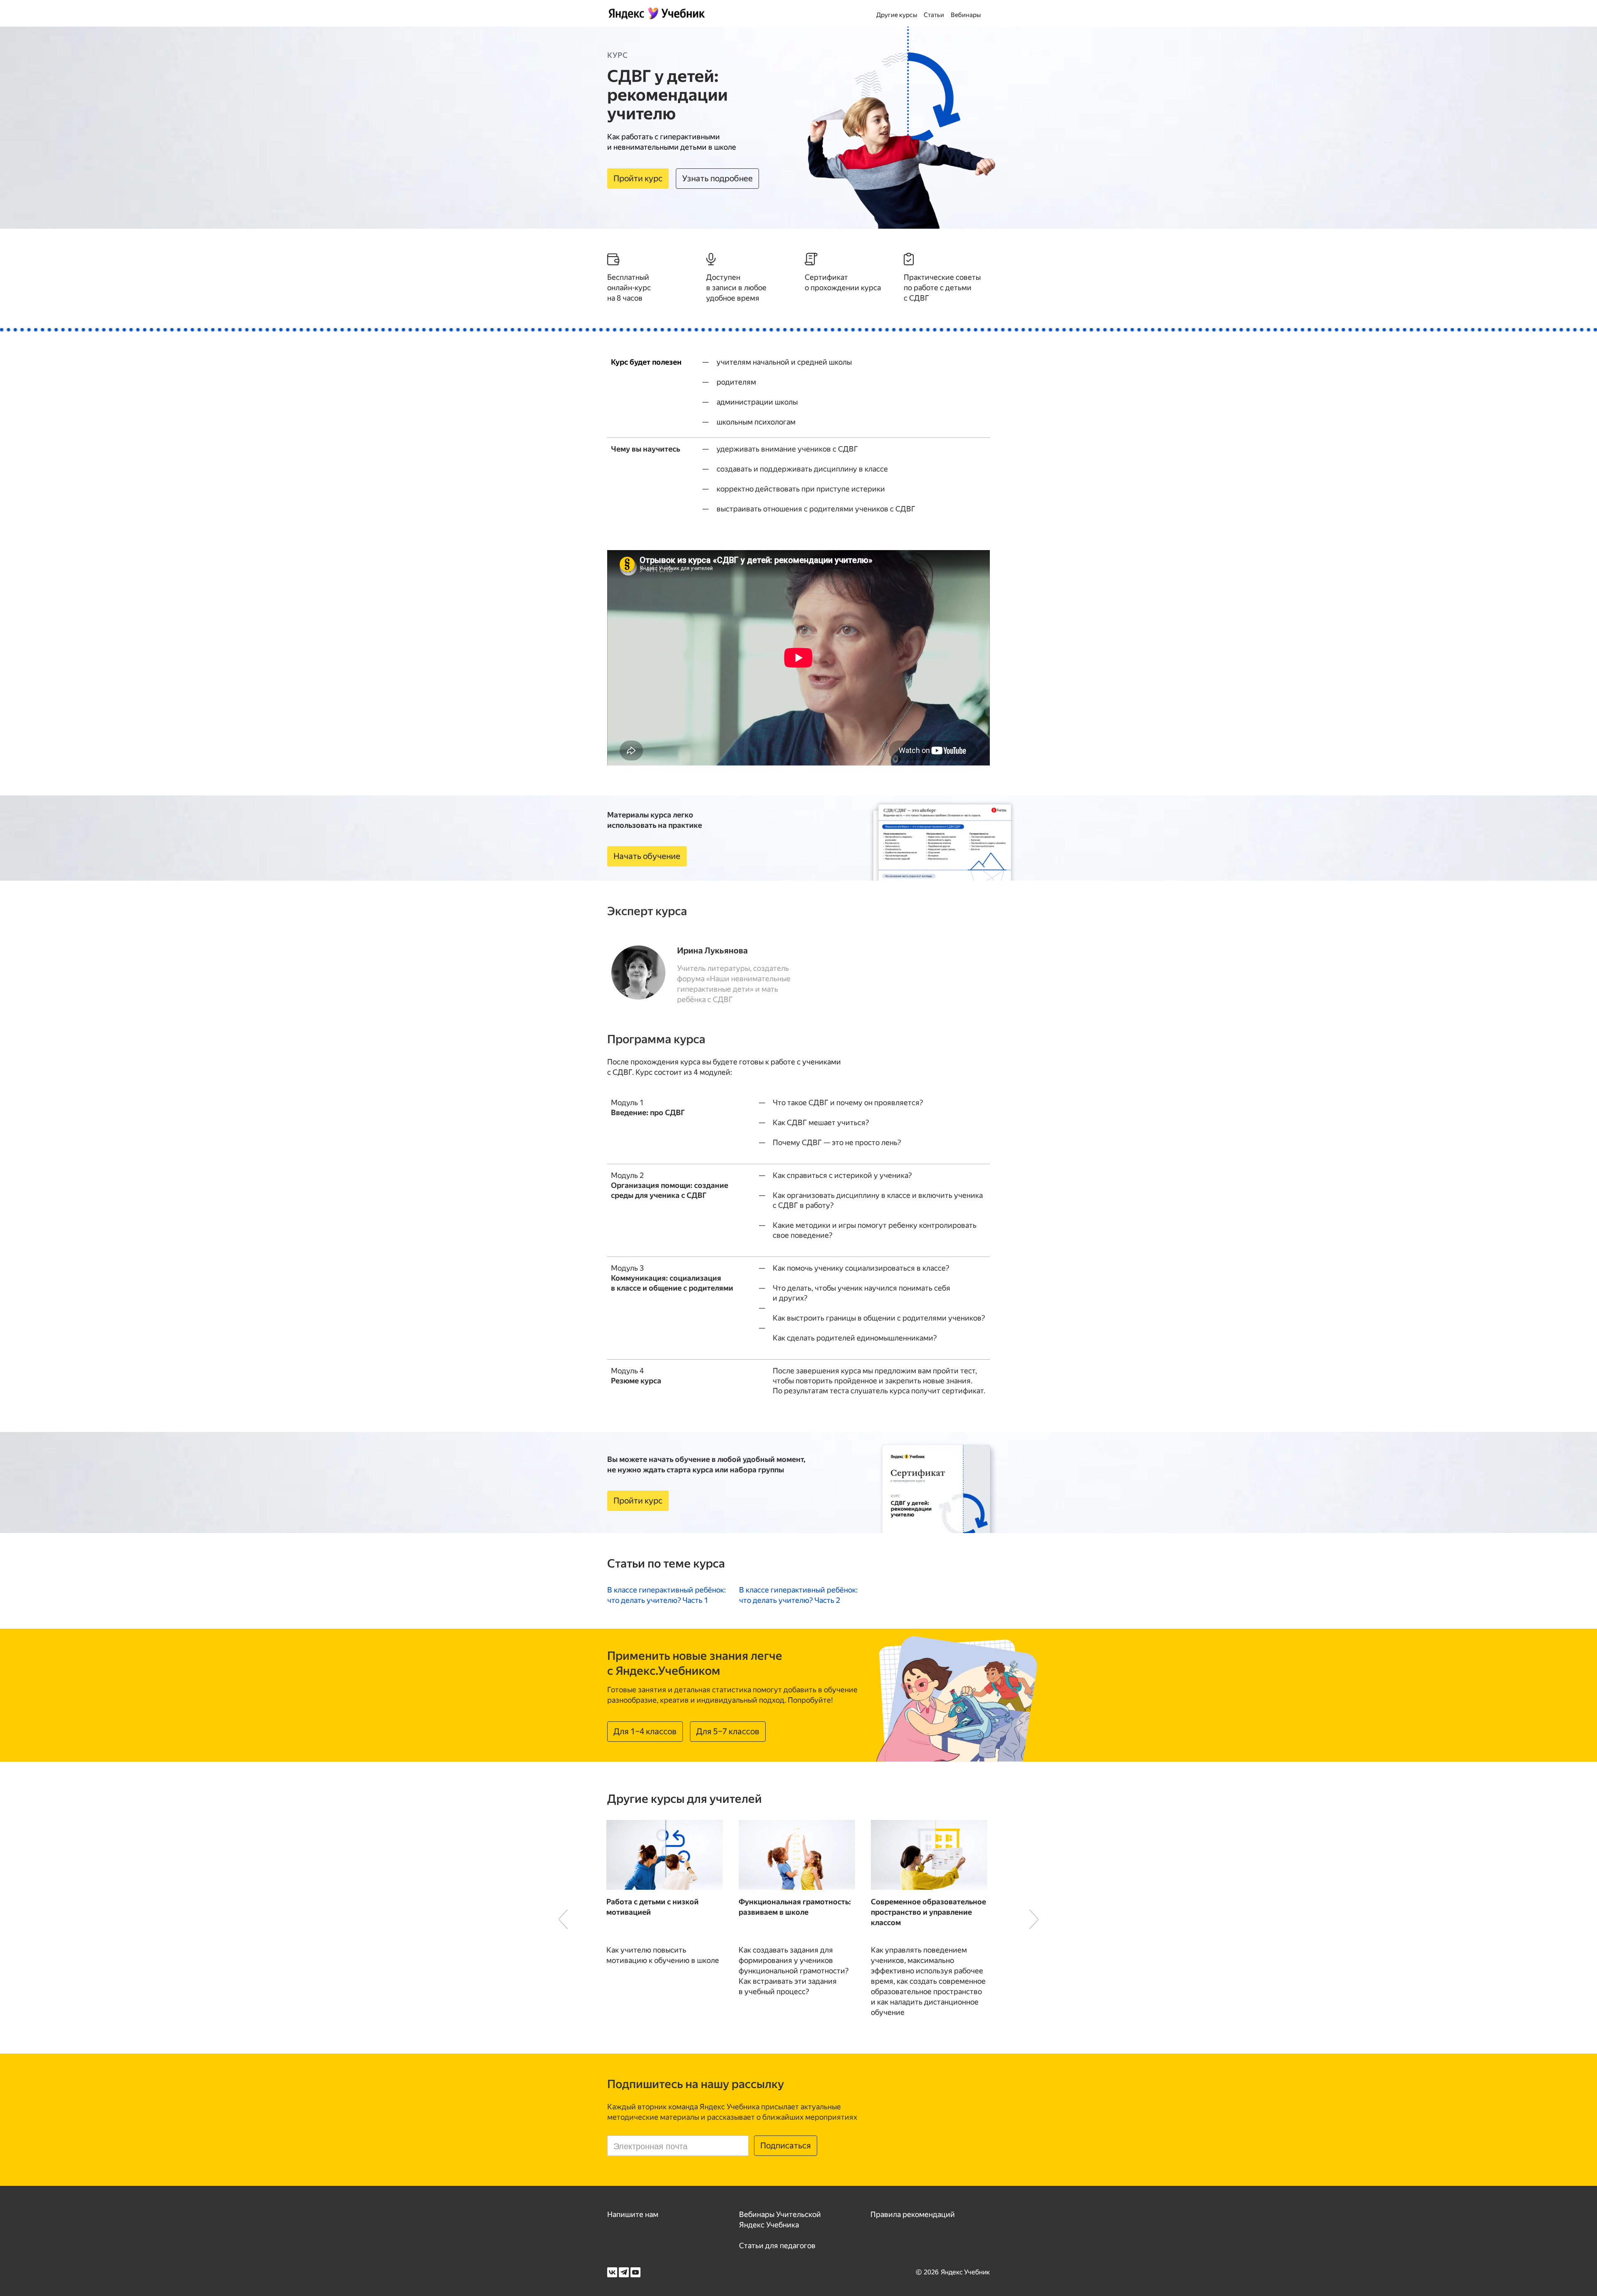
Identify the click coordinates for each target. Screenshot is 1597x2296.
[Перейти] (667, 1595)
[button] (563, 1919)
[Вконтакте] (612, 2272)
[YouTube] (635, 2272)
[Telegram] (624, 2272)
